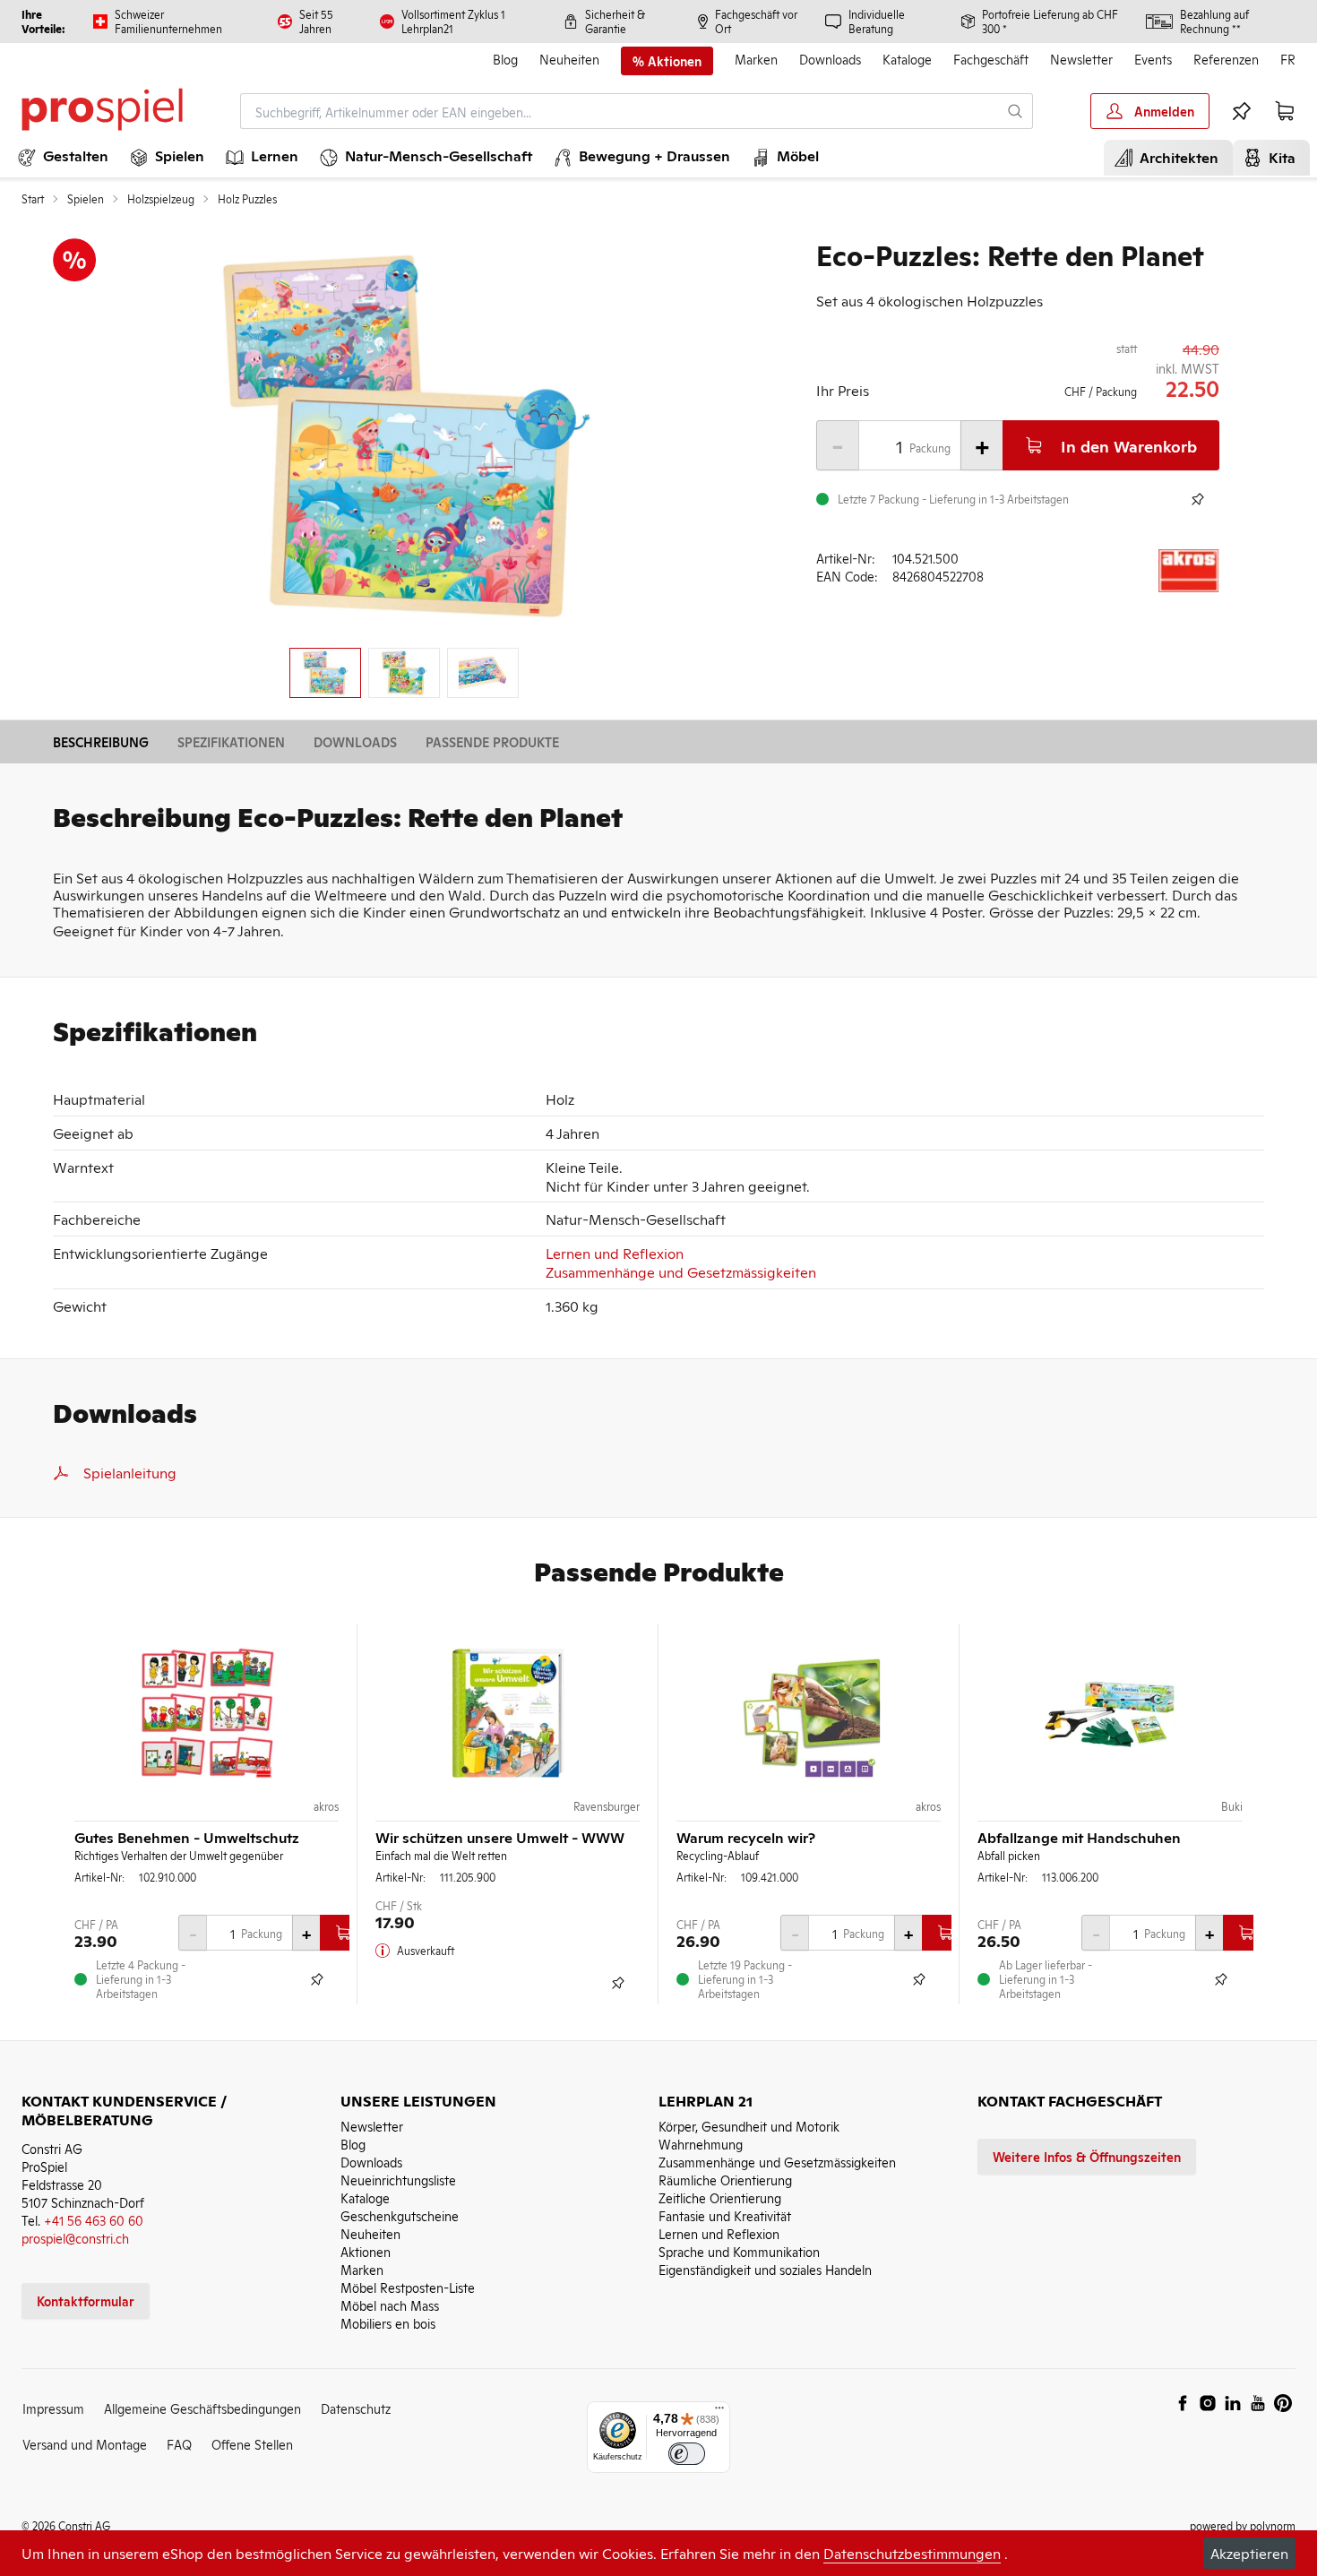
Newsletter (1081, 59)
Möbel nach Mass (390, 2305)
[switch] (687, 2454)
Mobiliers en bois (388, 2323)
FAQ (179, 2444)
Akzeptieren (1249, 2553)
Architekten (1175, 157)
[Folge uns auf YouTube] (1258, 2403)
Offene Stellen (252, 2444)
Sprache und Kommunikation (739, 2251)
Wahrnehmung (701, 2144)
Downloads (830, 59)
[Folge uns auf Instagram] (1208, 2403)
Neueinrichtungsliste (398, 2180)
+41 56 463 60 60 (94, 2220)
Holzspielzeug (161, 199)
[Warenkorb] (1285, 111)
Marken (756, 59)
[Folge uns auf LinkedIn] (1233, 2403)
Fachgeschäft (991, 59)
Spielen (86, 199)
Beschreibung (101, 741)
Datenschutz (356, 2408)
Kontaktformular (86, 2300)
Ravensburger (607, 1806)
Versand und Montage (85, 2444)
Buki (1232, 1806)
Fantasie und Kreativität (725, 2215)
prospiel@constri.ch (75, 2238)
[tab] (325, 673)
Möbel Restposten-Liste (408, 2287)
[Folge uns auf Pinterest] (1283, 2403)
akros (326, 1806)
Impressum (53, 2408)
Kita (1278, 157)
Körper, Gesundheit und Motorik (749, 2126)
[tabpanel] (404, 436)
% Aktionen (667, 61)
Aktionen (366, 2251)
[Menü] (719, 2412)
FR (1288, 59)
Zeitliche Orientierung (720, 2197)
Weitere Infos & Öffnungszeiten (1087, 2156)
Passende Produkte (492, 741)
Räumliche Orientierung (725, 2180)
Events (1153, 59)
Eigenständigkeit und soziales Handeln (765, 2269)
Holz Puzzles (247, 199)
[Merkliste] (1242, 111)
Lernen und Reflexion (615, 1253)
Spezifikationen (231, 741)
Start (33, 199)
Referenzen (1226, 59)
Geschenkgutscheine (400, 2215)
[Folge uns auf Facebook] (1183, 2403)
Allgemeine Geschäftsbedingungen (202, 2408)
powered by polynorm (1243, 2525)
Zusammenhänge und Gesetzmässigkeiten (681, 1271)
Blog (505, 59)
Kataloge (907, 59)
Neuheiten (569, 59)
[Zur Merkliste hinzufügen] (1198, 499)
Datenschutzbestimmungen (912, 2553)
